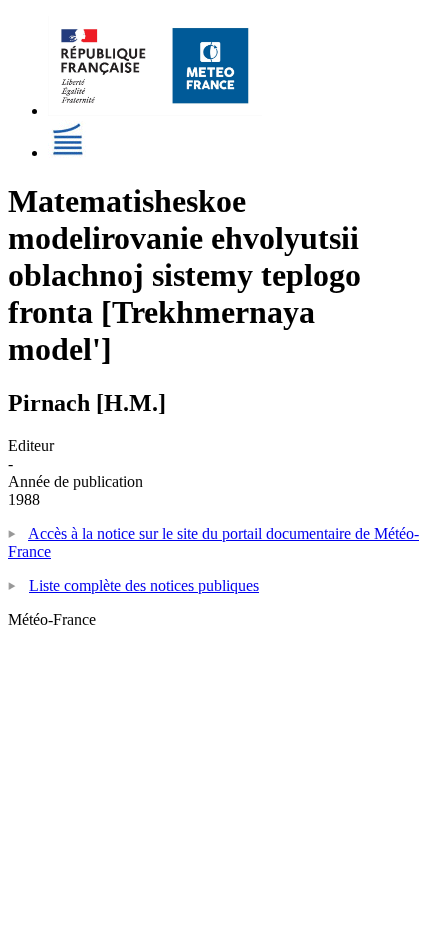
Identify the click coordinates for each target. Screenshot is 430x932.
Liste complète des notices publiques (144, 585)
